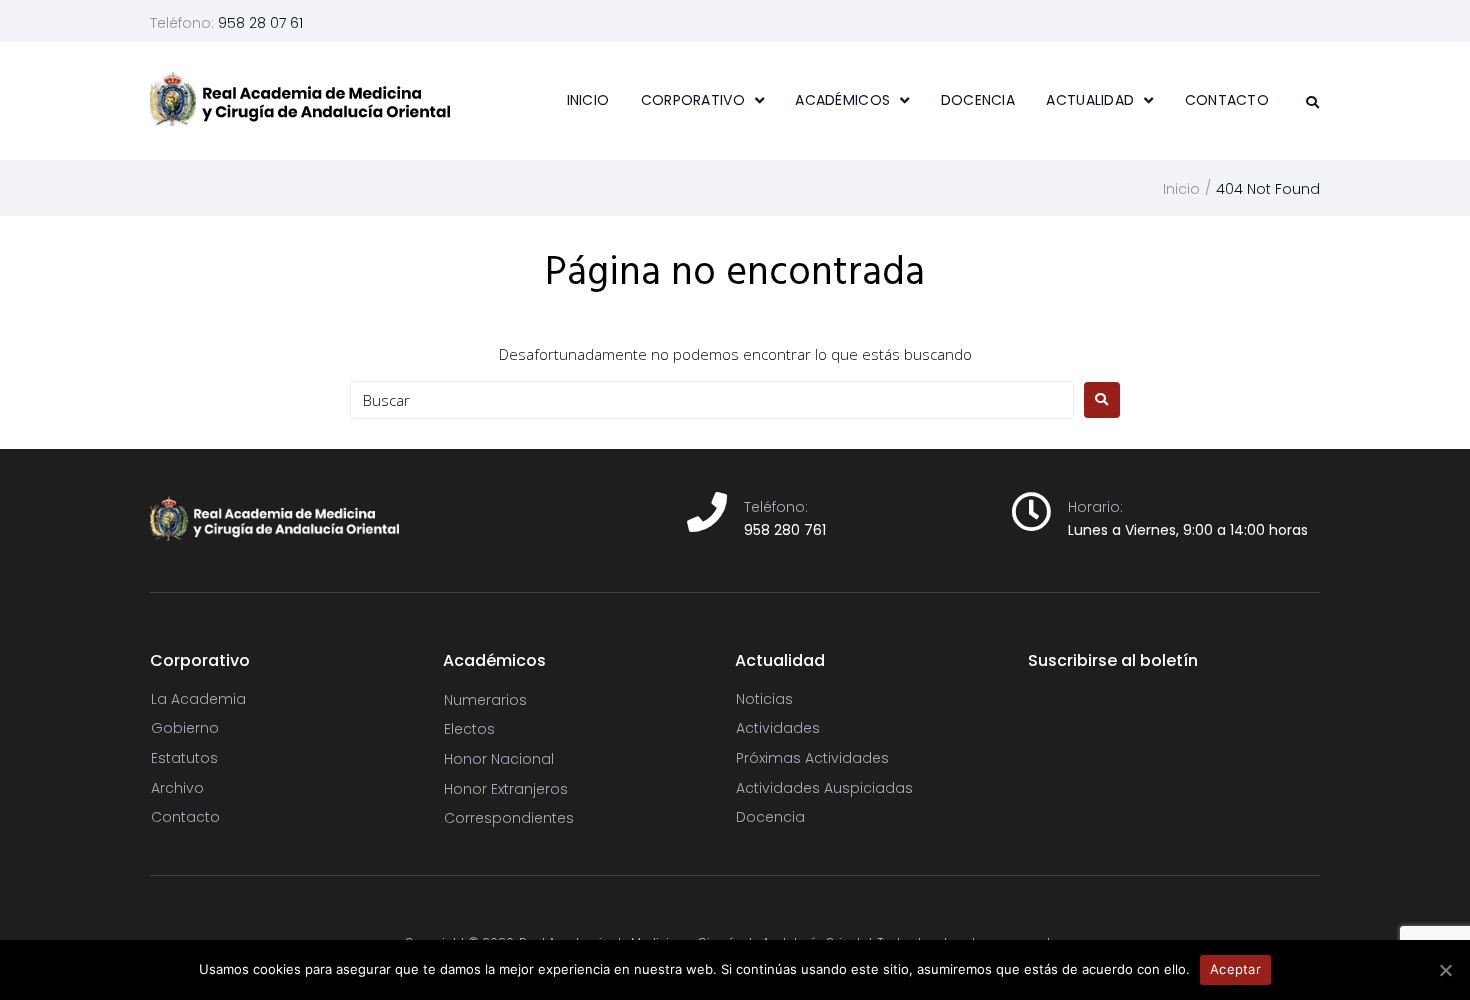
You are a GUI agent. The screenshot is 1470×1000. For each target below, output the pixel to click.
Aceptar (1235, 969)
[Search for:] (712, 400)
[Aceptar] (1445, 970)
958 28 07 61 (260, 23)
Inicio (1181, 189)
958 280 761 (785, 530)
